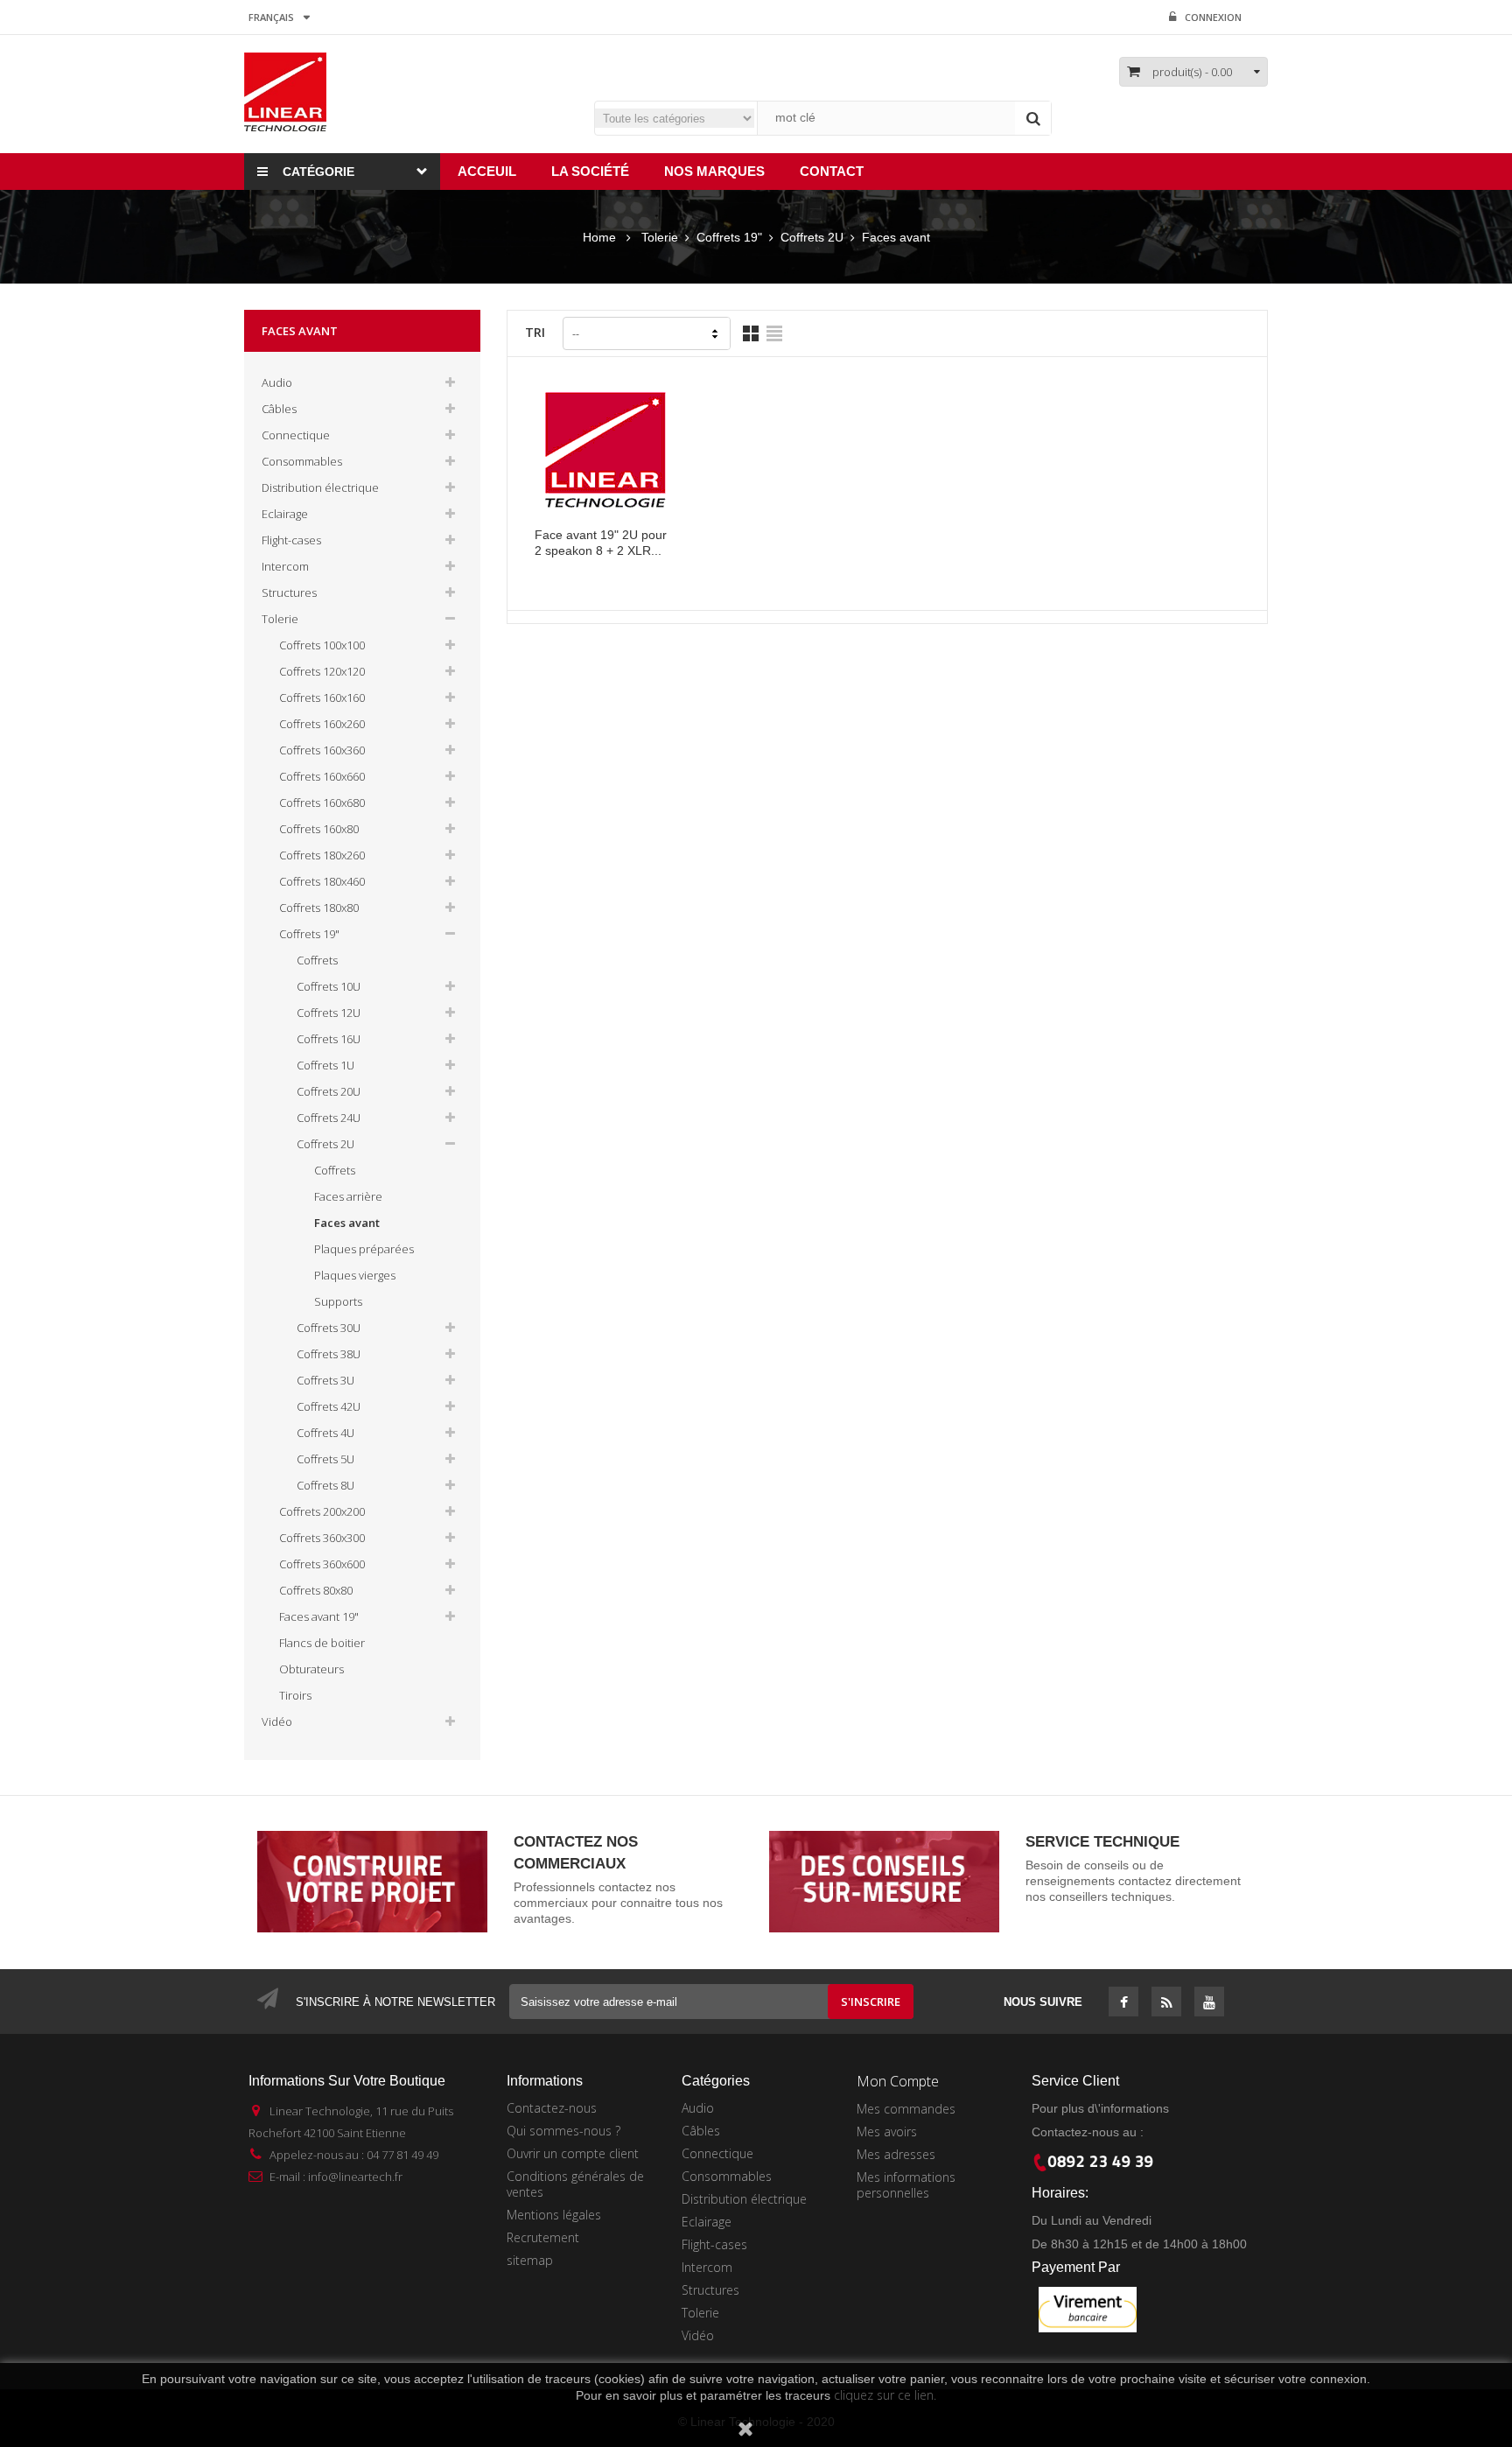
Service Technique (1102, 1842)
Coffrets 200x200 (322, 1511)
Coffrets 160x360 (322, 750)
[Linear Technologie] (285, 91)
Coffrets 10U (329, 986)
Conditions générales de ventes (575, 2184)
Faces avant (347, 1223)
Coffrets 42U (329, 1406)
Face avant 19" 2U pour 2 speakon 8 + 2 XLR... (601, 543)
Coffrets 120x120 (322, 671)
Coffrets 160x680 (322, 803)
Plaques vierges (355, 1275)
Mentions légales (554, 2215)
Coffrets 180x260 (322, 855)
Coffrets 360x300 (322, 1538)
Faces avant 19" (319, 1616)
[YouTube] (1209, 2003)
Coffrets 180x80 (319, 908)
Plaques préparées (364, 1249)
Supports (338, 1301)
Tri (535, 332)
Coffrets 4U (325, 1433)
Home (599, 237)
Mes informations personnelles (906, 2185)
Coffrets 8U (325, 1485)
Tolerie (280, 619)
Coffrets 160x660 (322, 776)
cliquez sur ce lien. (885, 2395)
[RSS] (1167, 2003)
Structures (289, 592)
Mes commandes (906, 2109)
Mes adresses (896, 2154)
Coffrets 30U (329, 1328)
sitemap (530, 2260)
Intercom (285, 566)
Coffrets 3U (325, 1380)
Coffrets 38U (329, 1354)
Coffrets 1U (325, 1065)
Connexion (1213, 17)
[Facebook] (1124, 2003)
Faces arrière (348, 1196)
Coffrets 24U (329, 1118)
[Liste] (774, 333)
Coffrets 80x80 (316, 1590)
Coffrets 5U (325, 1459)
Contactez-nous (552, 2108)
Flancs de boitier (322, 1643)
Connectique (296, 435)
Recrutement (543, 2237)
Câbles (279, 409)
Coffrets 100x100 (322, 645)
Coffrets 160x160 (322, 698)
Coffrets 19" (309, 934)
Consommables (302, 461)
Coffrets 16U (329, 1039)
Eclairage (285, 514)
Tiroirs (295, 1695)
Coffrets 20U (329, 1091)
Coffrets (317, 960)
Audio (277, 382)
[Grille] (751, 333)
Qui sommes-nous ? (563, 2131)
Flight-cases (291, 540)
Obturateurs (311, 1669)
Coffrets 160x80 (319, 829)
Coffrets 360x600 (322, 1564)
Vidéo (277, 1721)
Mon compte (898, 2081)
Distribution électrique (320, 487)
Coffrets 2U (325, 1144)
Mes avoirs (887, 2131)
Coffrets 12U (329, 1013)
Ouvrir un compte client (573, 2153)
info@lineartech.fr (355, 2177)
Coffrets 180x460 (322, 881)
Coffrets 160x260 (322, 724)
